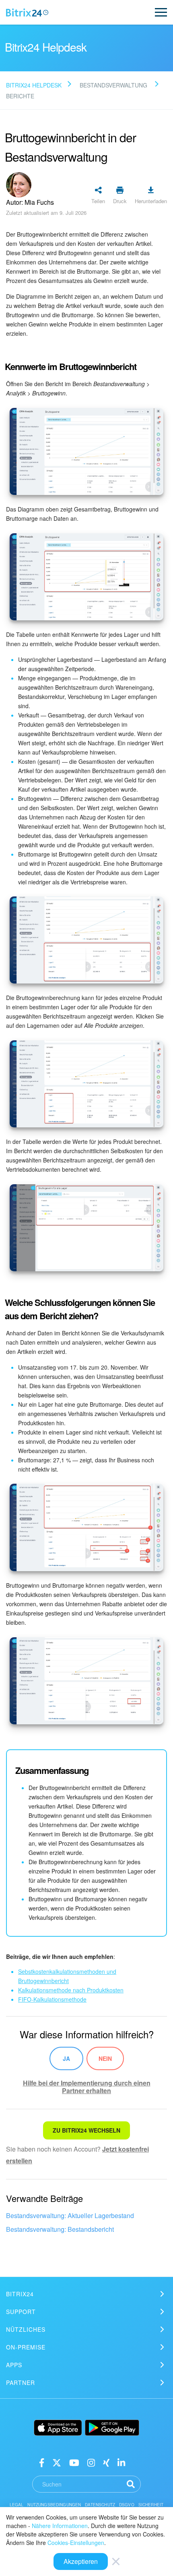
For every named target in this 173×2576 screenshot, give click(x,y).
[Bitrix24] (27, 12)
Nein (105, 2058)
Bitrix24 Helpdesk (34, 85)
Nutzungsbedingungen (54, 2505)
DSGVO (127, 2505)
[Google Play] (112, 2428)
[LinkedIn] (121, 2462)
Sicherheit (151, 2505)
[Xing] (106, 2462)
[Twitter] (57, 2462)
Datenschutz (100, 2505)
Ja (66, 2058)
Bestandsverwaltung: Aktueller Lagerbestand (70, 2215)
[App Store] (58, 2428)
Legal (17, 2505)
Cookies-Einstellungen (76, 2543)
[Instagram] (91, 2462)
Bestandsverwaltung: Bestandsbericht (60, 2229)
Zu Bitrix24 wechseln (86, 2130)
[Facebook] (42, 2462)
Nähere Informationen (60, 2526)
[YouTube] (74, 2462)
